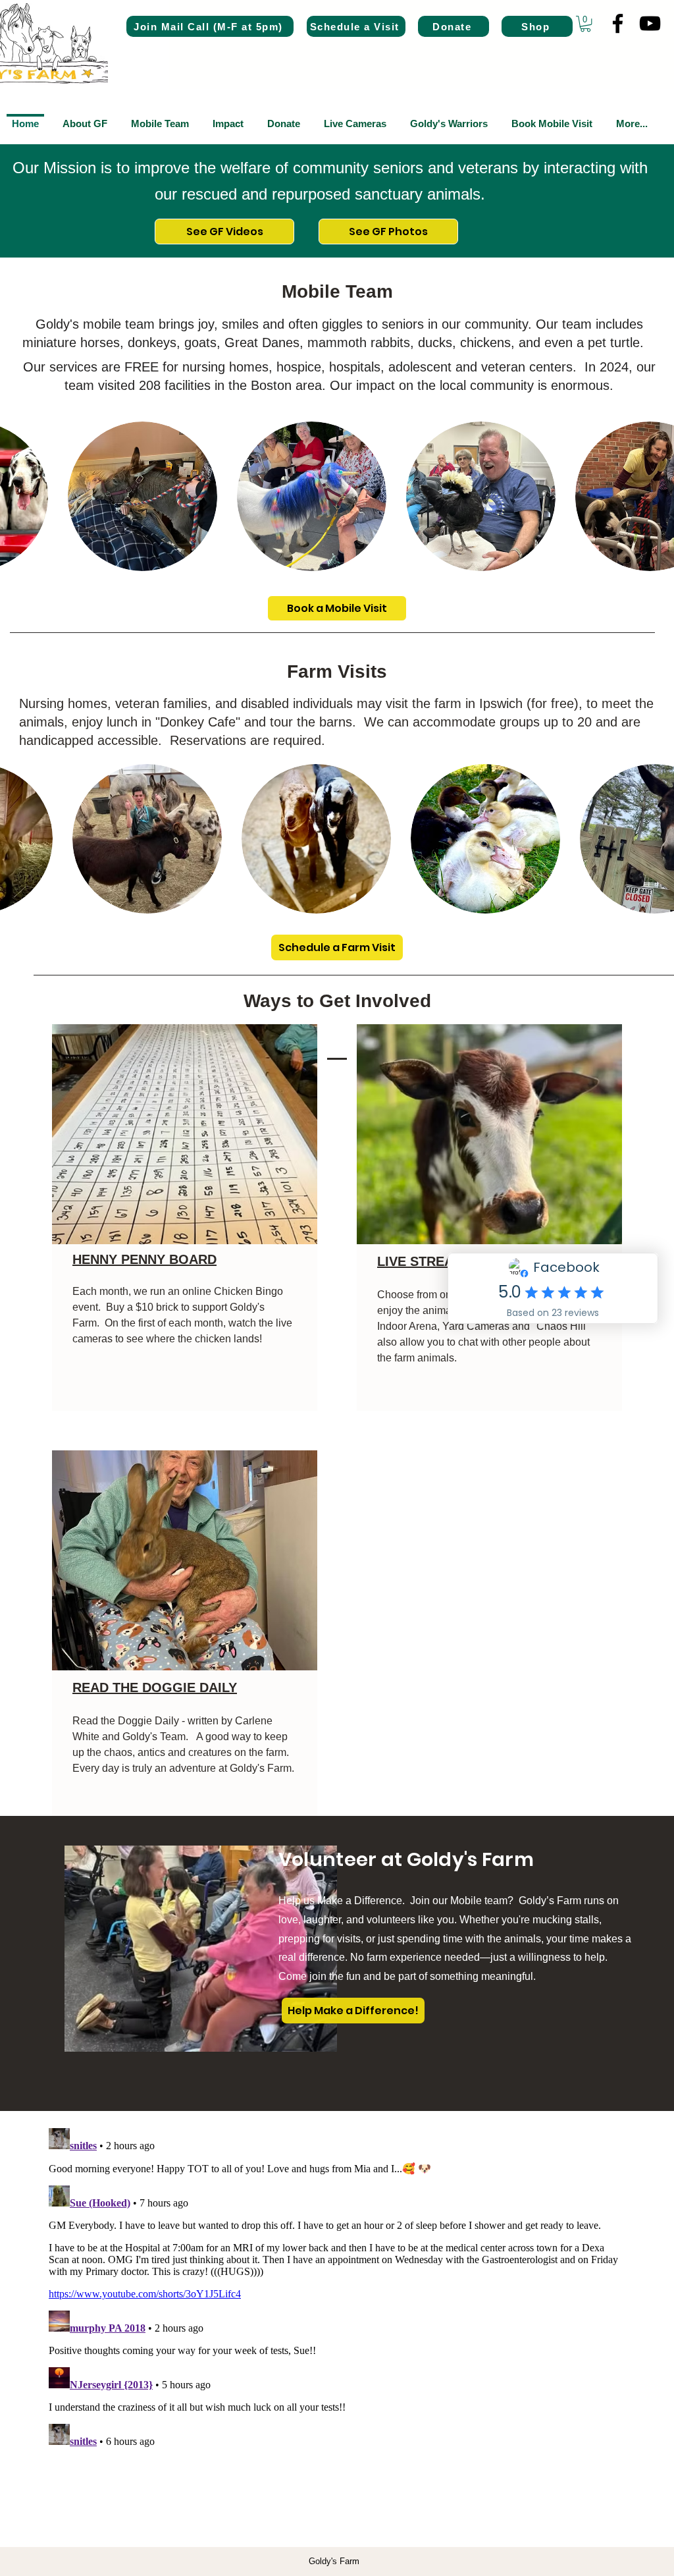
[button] (585, 24)
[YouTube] (650, 23)
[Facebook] (618, 23)
